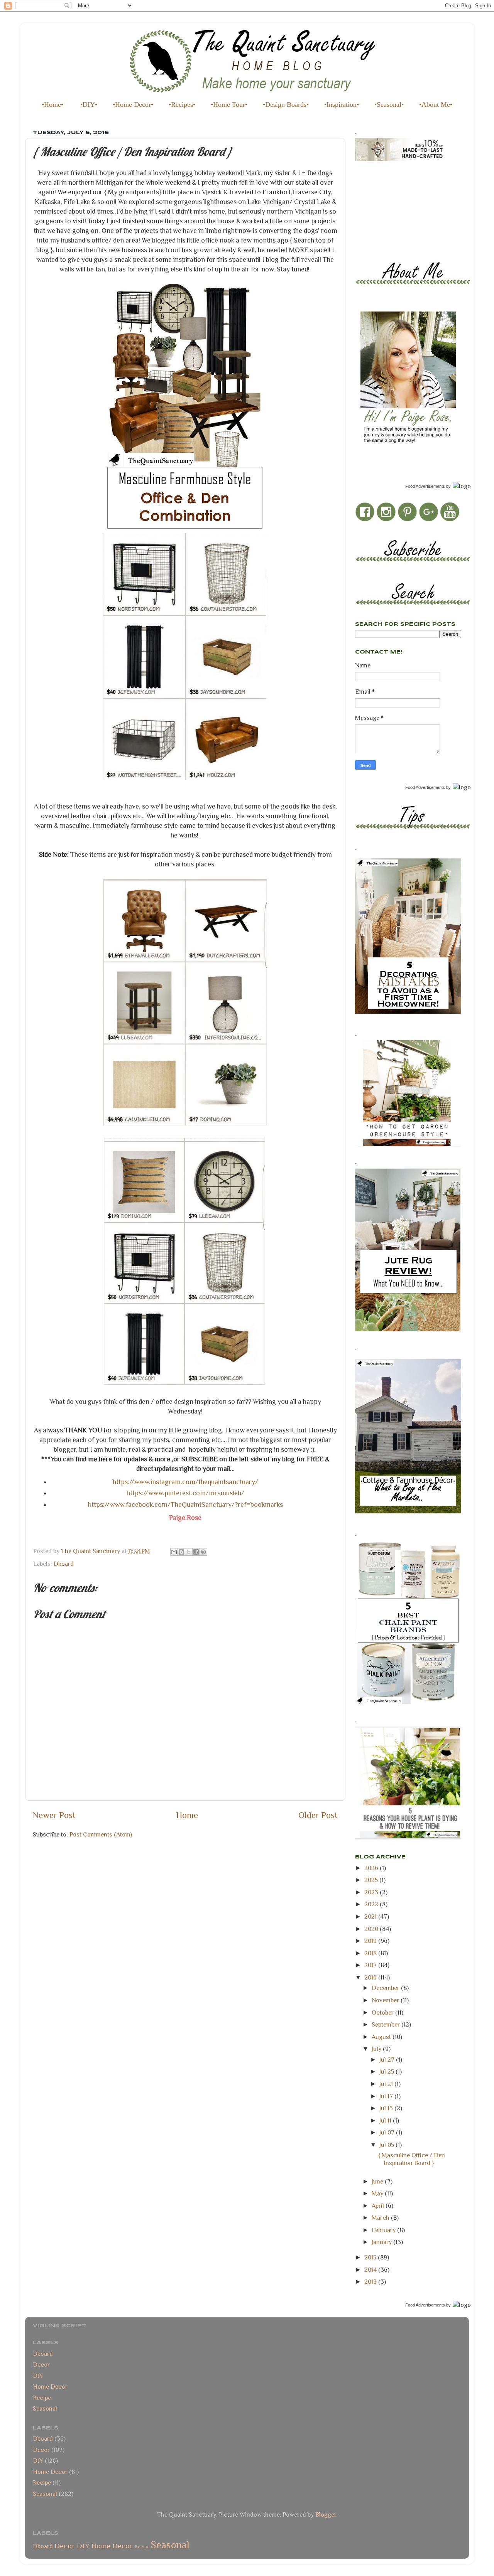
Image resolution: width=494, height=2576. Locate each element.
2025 (372, 1880)
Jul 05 (387, 2145)
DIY (38, 2376)
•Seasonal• (389, 104)
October (383, 2012)
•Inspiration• (342, 104)
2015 (371, 2257)
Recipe (42, 2398)
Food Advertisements (425, 486)
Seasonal (45, 2408)
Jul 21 (387, 2084)
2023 (372, 1892)
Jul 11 (386, 2120)
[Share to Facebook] (196, 1552)
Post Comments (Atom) (101, 1834)
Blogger (326, 2515)
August (382, 2037)
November (386, 2000)
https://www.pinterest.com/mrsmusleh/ (185, 1493)
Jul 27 (388, 2060)
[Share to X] (189, 1552)
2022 (372, 1904)
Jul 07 (388, 2132)
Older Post (318, 1815)
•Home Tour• (229, 104)
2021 (371, 1916)
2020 (372, 1929)
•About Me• (436, 104)
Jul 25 (387, 2071)
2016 (371, 1977)
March (381, 2218)
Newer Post (54, 1815)
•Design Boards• (286, 104)
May (378, 2193)
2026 (372, 1868)
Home (187, 1815)
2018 (371, 1953)
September (387, 2024)
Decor (41, 2365)
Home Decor (50, 2386)
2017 (371, 1965)
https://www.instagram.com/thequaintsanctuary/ (185, 1482)
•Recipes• (182, 104)
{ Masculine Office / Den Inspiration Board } (412, 2159)
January (382, 2242)
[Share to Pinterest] (203, 1552)
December (386, 1988)
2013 (371, 2282)
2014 (371, 2270)
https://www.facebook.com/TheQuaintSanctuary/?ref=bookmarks (185, 1504)
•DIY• (89, 104)
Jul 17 (387, 2096)
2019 (371, 1941)
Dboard (64, 1564)
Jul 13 (387, 2108)
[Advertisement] (390, 204)
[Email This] (174, 1552)
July (377, 2049)
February (384, 2230)
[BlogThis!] (181, 1552)
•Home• (52, 104)
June (378, 2181)
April (379, 2206)
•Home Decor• (133, 104)
